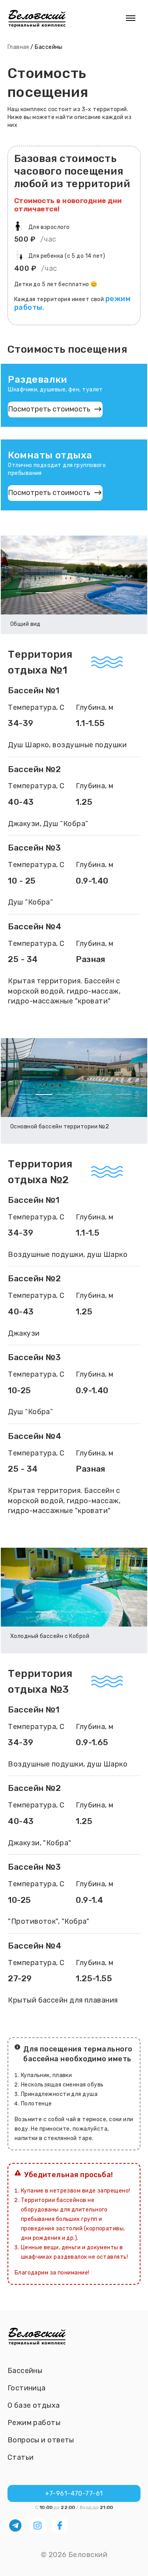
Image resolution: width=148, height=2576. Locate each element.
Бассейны (25, 2371)
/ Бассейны (47, 47)
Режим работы (34, 2423)
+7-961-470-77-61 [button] (74, 2493)
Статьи (21, 2457)
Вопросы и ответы (41, 2440)
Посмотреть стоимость (49, 409)
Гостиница (27, 2388)
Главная (18, 47)
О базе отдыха (34, 2405)
